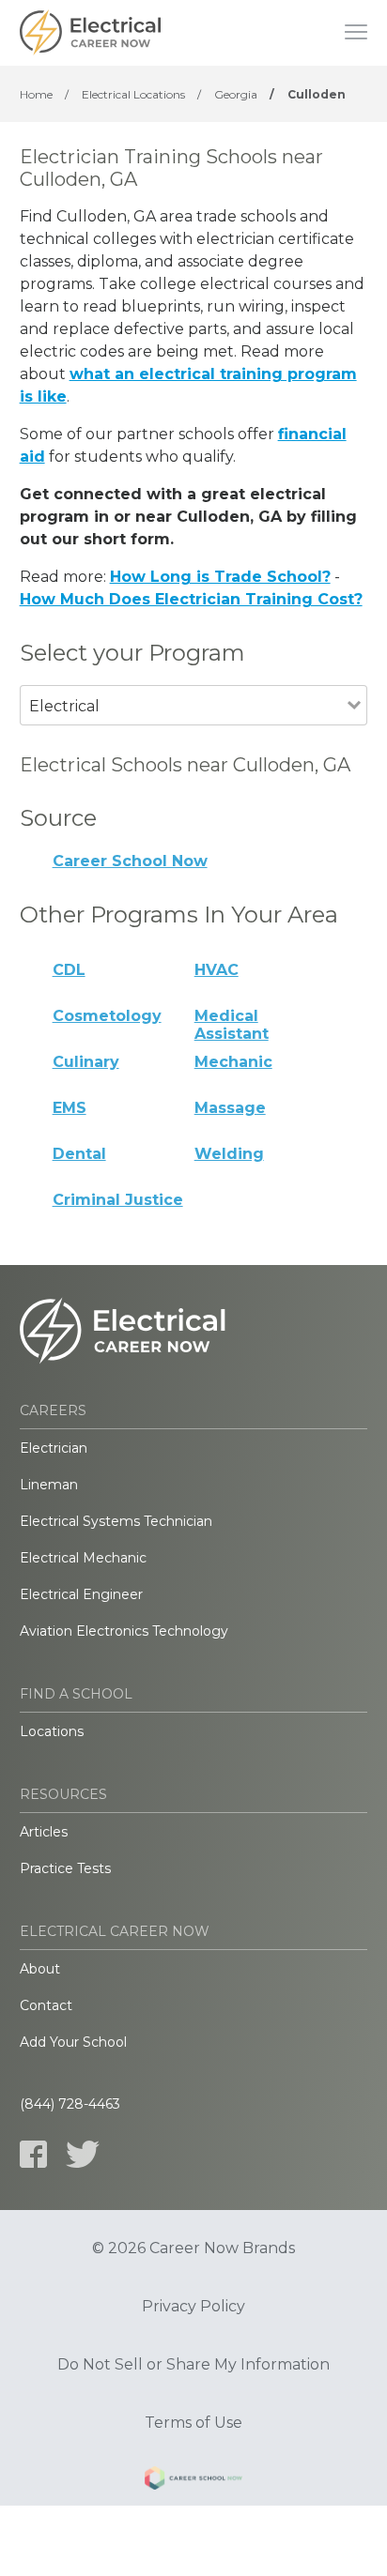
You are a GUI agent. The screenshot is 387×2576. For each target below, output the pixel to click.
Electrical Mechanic (83, 1558)
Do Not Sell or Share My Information (193, 2365)
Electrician (54, 1448)
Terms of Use (193, 2423)
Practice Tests (65, 1868)
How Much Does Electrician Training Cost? (191, 599)
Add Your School (73, 2042)
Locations (52, 1731)
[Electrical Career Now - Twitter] (83, 2154)
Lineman (49, 1485)
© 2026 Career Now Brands (193, 2248)
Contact (46, 2005)
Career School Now (130, 861)
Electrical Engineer (81, 1594)
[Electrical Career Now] (90, 33)
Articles (44, 1832)
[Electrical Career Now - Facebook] (33, 2154)
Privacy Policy (193, 2307)
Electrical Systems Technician (116, 1521)
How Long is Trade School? (220, 577)
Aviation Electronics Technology (124, 1631)
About (40, 1969)
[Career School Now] (193, 2481)
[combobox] (184, 732)
